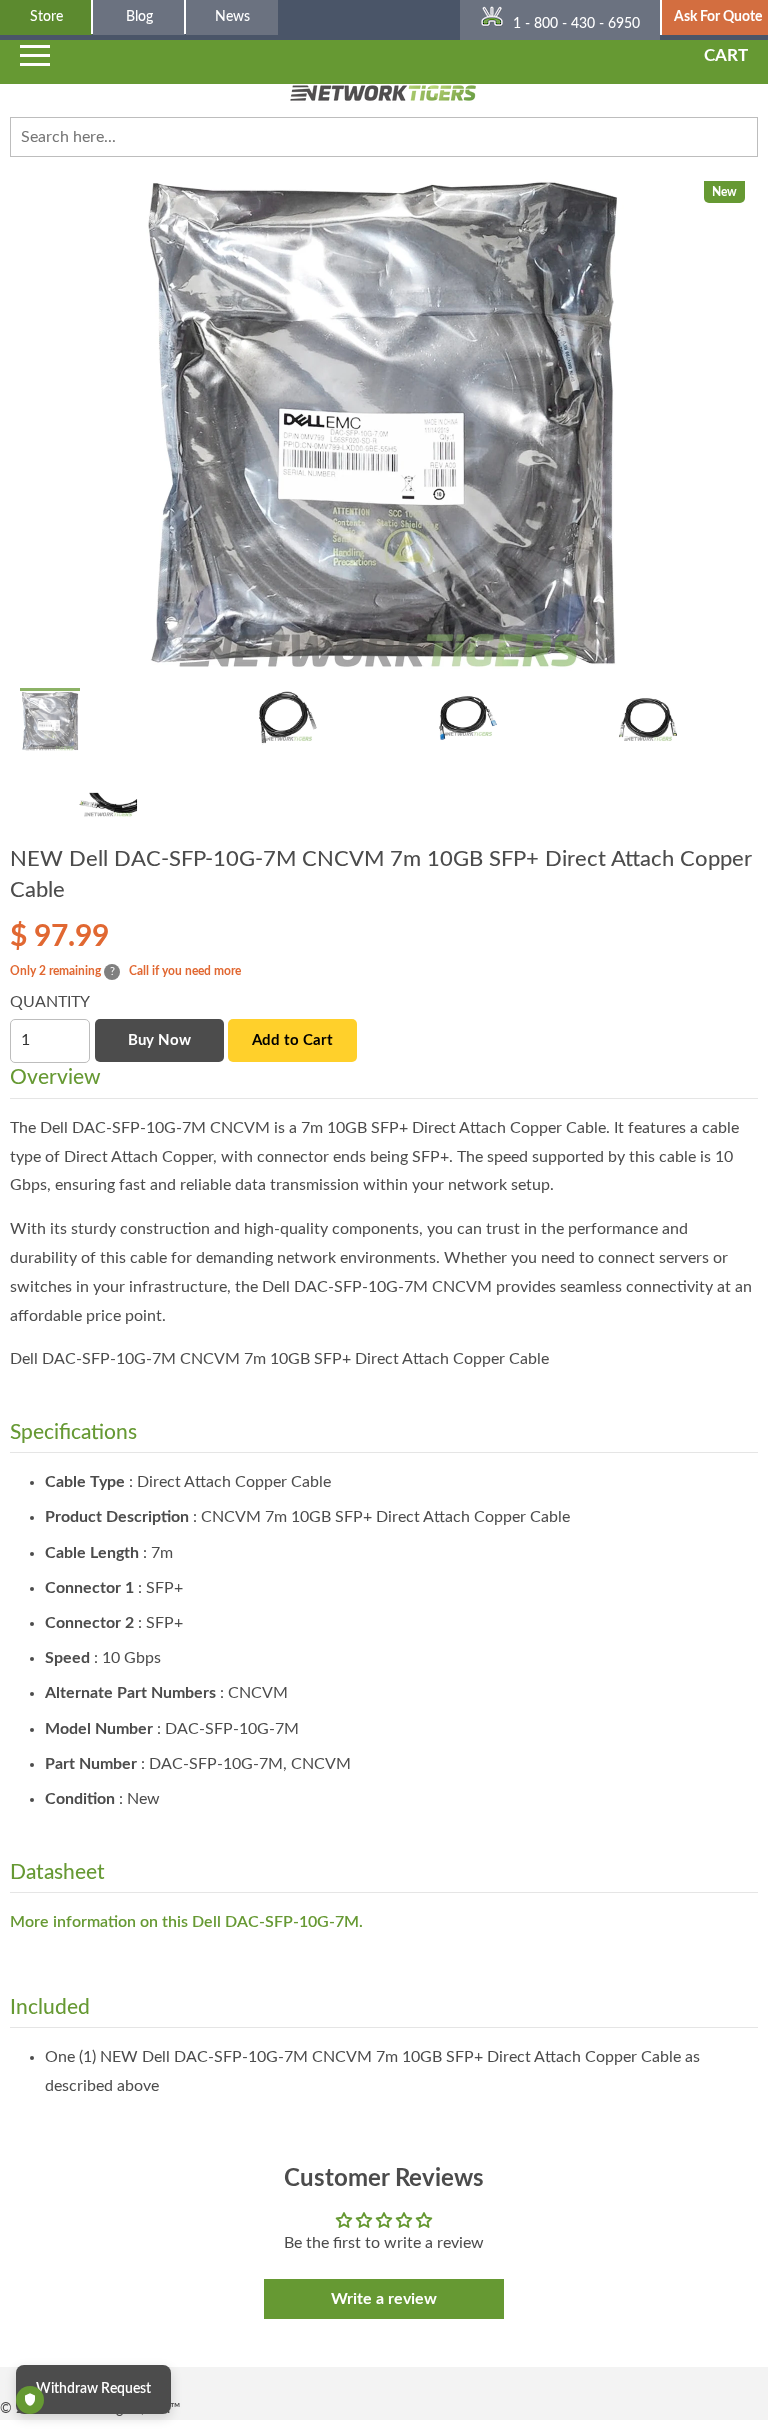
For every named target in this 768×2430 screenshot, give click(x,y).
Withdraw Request (93, 2389)
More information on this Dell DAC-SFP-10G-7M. (186, 1922)
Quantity (50, 1002)
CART (726, 55)
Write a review (384, 2299)
